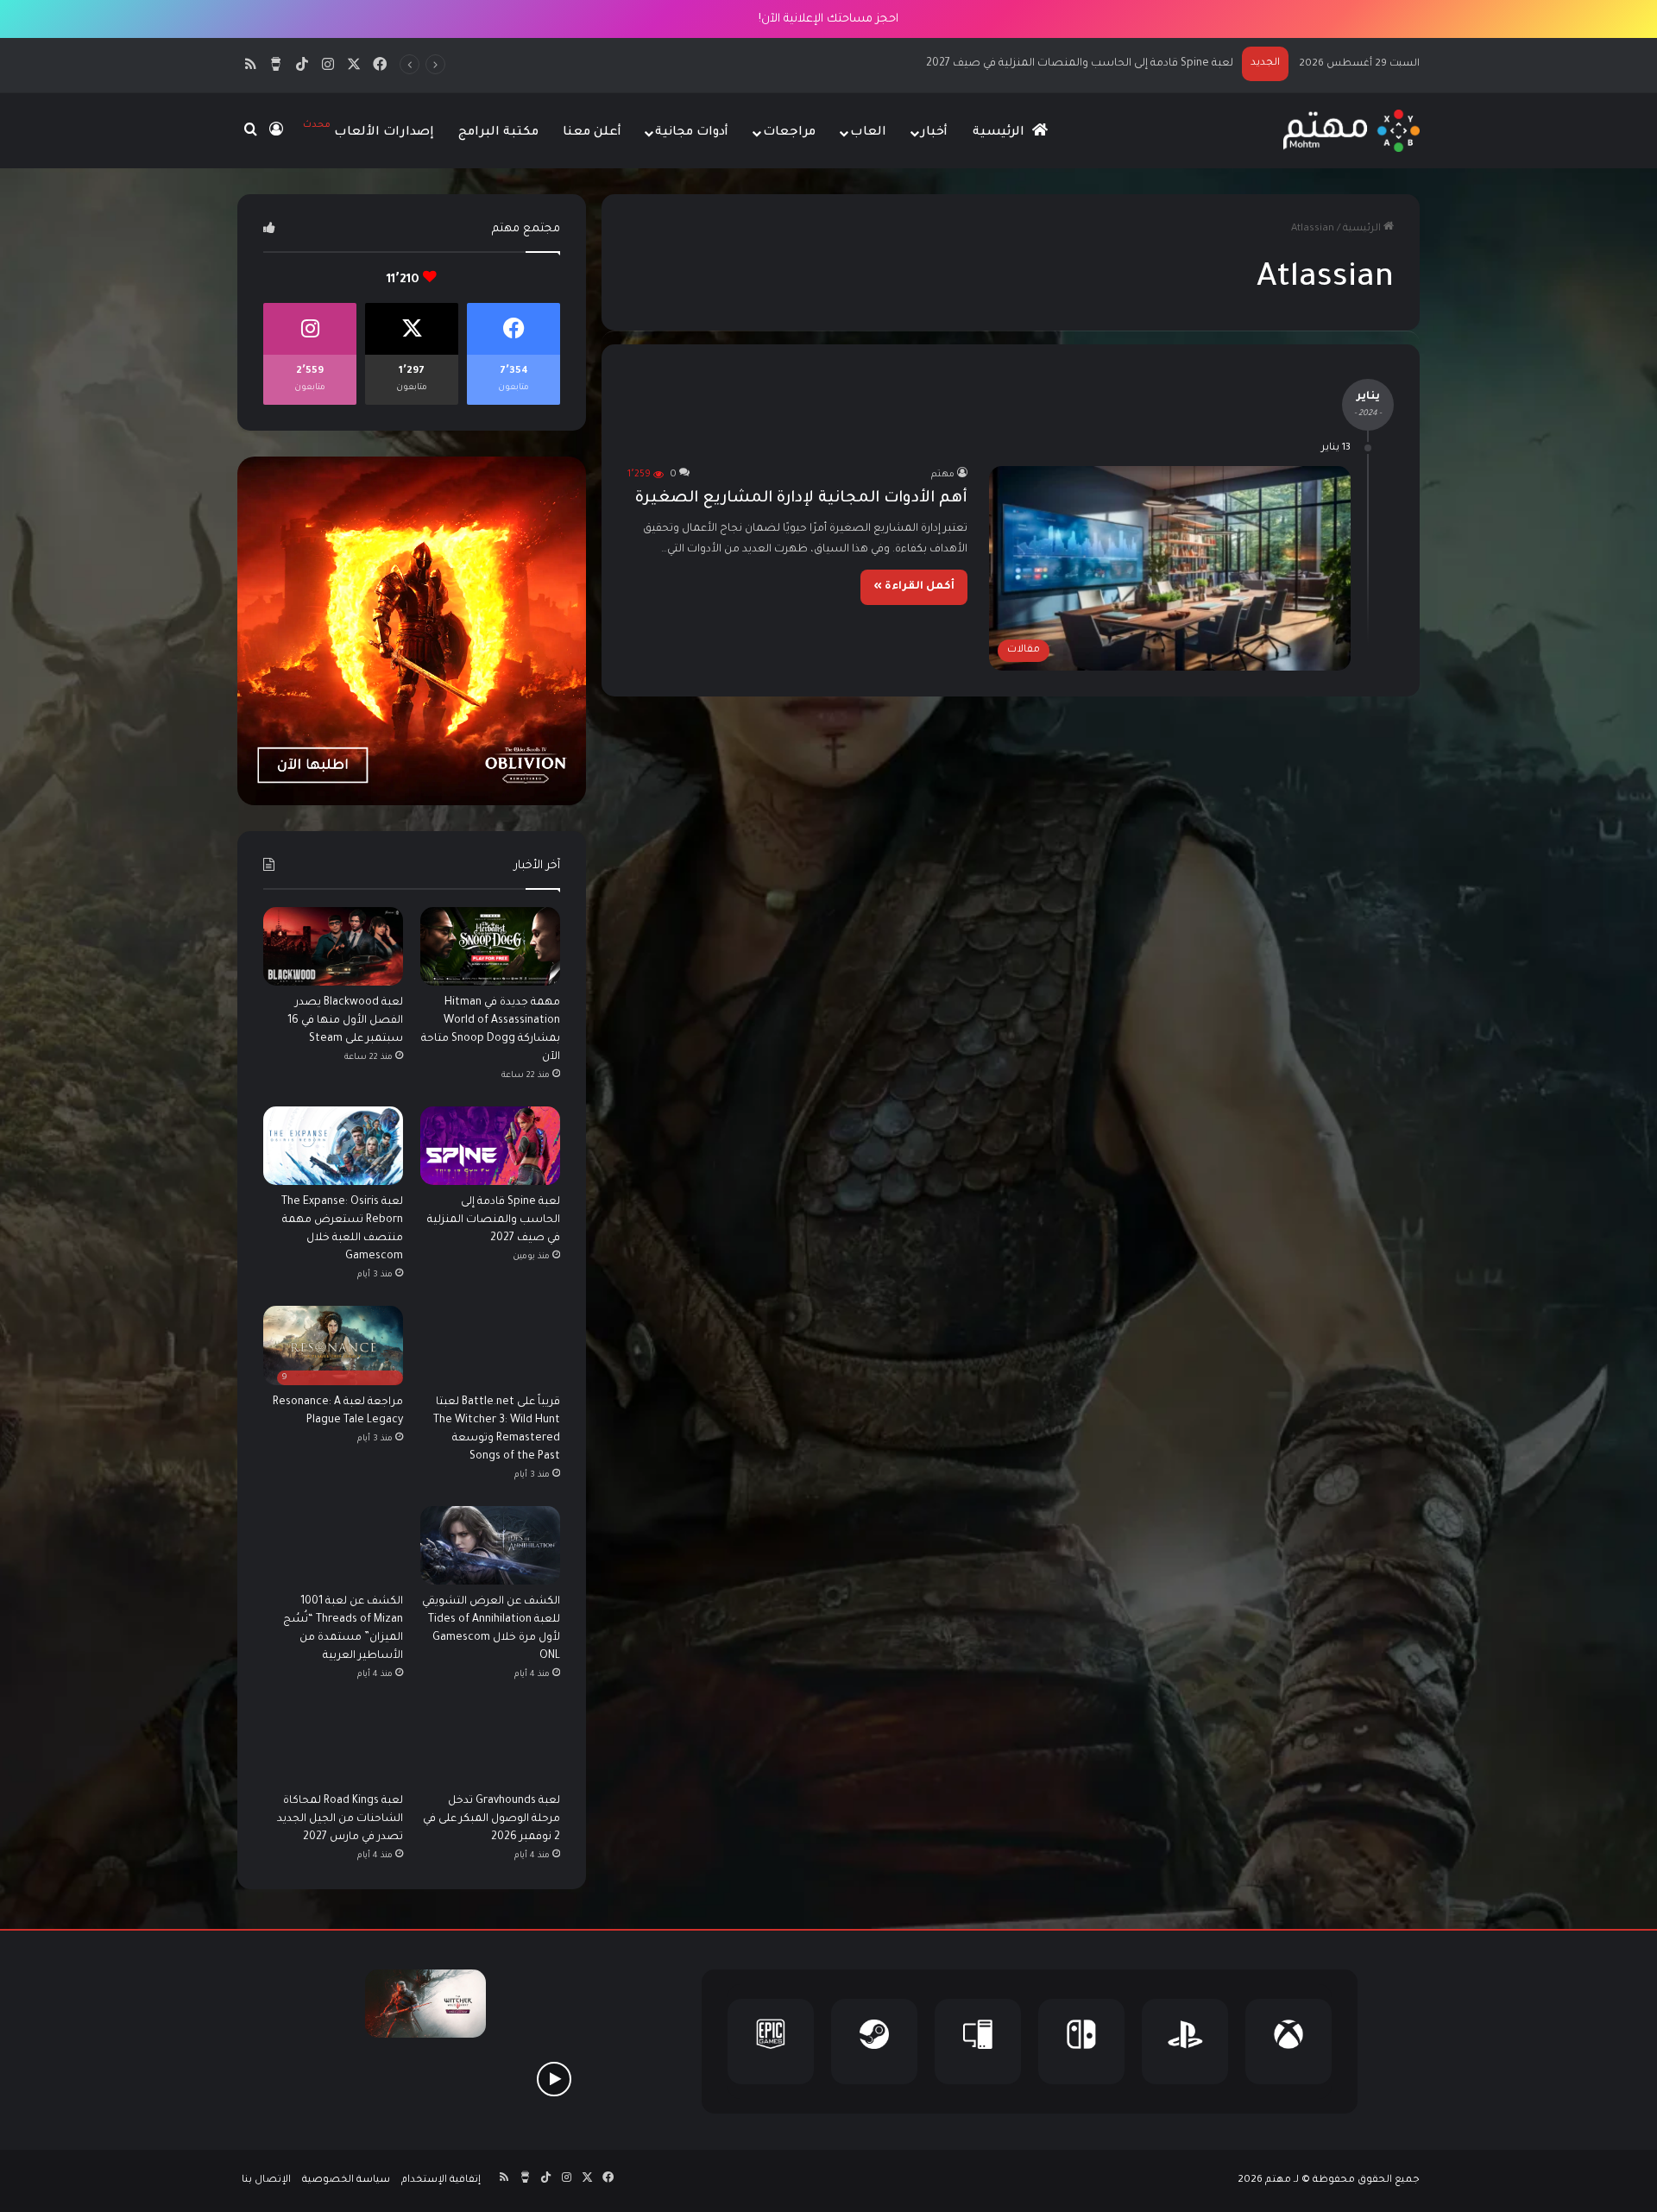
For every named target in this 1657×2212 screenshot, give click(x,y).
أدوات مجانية (692, 133)
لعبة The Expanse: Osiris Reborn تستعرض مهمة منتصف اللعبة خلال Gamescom (1031, 64)
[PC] (978, 2042)
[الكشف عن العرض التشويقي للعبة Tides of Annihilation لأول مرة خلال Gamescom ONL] (490, 1545)
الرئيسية (1000, 133)
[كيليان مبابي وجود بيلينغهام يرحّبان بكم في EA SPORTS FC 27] (425, 2079)
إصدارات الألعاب (369, 130)
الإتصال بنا (266, 2180)
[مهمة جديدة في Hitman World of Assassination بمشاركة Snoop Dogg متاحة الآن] (490, 946)
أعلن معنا (592, 133)
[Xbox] (1288, 2042)
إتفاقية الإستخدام (441, 2180)
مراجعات (789, 133)
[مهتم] (1351, 131)
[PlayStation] (1185, 2042)
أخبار (934, 133)
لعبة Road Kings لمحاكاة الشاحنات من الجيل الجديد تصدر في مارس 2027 (340, 1819)
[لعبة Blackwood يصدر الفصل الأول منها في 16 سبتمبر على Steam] (333, 946)
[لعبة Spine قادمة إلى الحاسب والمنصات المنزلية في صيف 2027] (490, 1146)
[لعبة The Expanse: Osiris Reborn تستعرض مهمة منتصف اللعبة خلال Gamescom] (333, 1146)
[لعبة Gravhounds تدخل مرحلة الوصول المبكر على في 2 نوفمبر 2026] (490, 1745)
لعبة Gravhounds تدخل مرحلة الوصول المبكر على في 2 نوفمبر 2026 (491, 1819)
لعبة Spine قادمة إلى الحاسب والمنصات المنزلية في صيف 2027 (494, 1220)
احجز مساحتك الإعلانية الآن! (828, 19)
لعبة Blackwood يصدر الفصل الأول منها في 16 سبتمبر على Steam (345, 1021)
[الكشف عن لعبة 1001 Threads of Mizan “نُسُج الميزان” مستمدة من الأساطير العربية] (333, 1545)
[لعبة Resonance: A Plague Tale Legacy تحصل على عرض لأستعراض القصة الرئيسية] (553, 2079)
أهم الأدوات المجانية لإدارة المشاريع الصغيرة (801, 499)
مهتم (943, 475)
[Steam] (874, 2042)
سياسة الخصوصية (346, 2180)
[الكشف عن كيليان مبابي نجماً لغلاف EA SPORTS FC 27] (298, 2079)
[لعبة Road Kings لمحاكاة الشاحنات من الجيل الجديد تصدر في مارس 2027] (333, 1745)
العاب (868, 133)
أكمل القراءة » (914, 587)
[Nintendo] (1081, 2042)
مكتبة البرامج (498, 133)
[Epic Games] (771, 2042)
